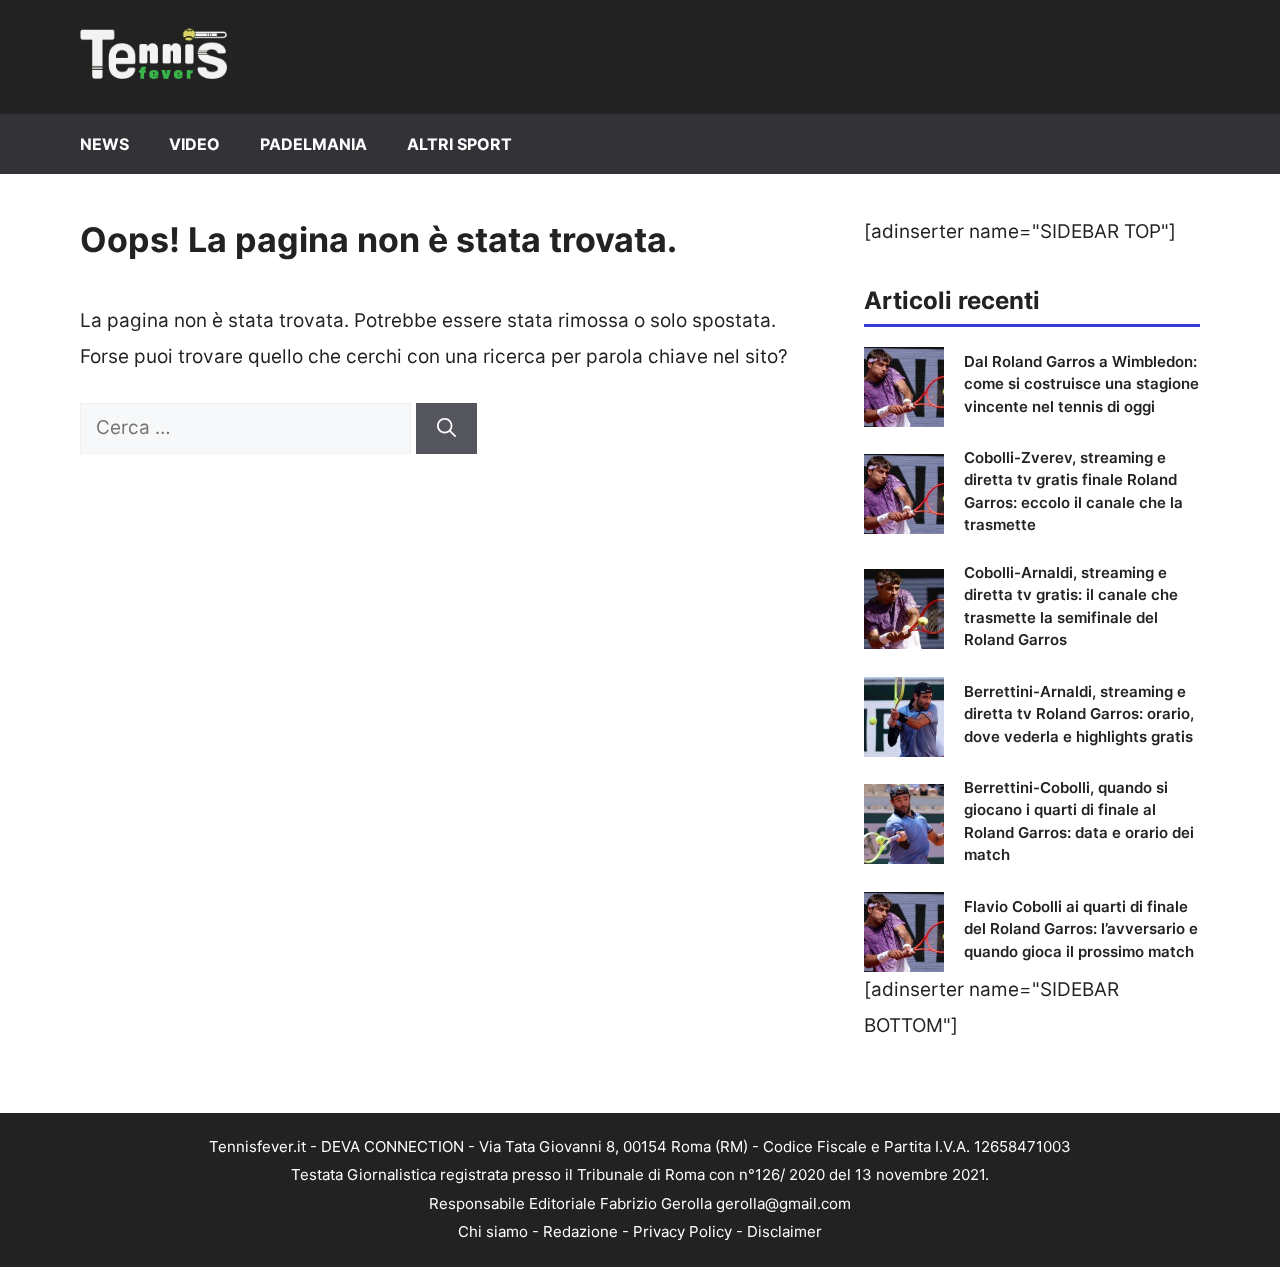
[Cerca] (446, 428)
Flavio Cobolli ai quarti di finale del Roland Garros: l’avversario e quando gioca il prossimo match (1081, 929)
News (104, 144)
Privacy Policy (682, 1231)
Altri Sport (459, 144)
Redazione (580, 1231)
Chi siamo (493, 1231)
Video (194, 144)
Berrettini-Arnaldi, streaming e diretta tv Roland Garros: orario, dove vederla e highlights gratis (1079, 714)
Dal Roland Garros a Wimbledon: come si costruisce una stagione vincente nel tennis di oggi (1081, 384)
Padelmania (313, 144)
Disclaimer (784, 1231)
